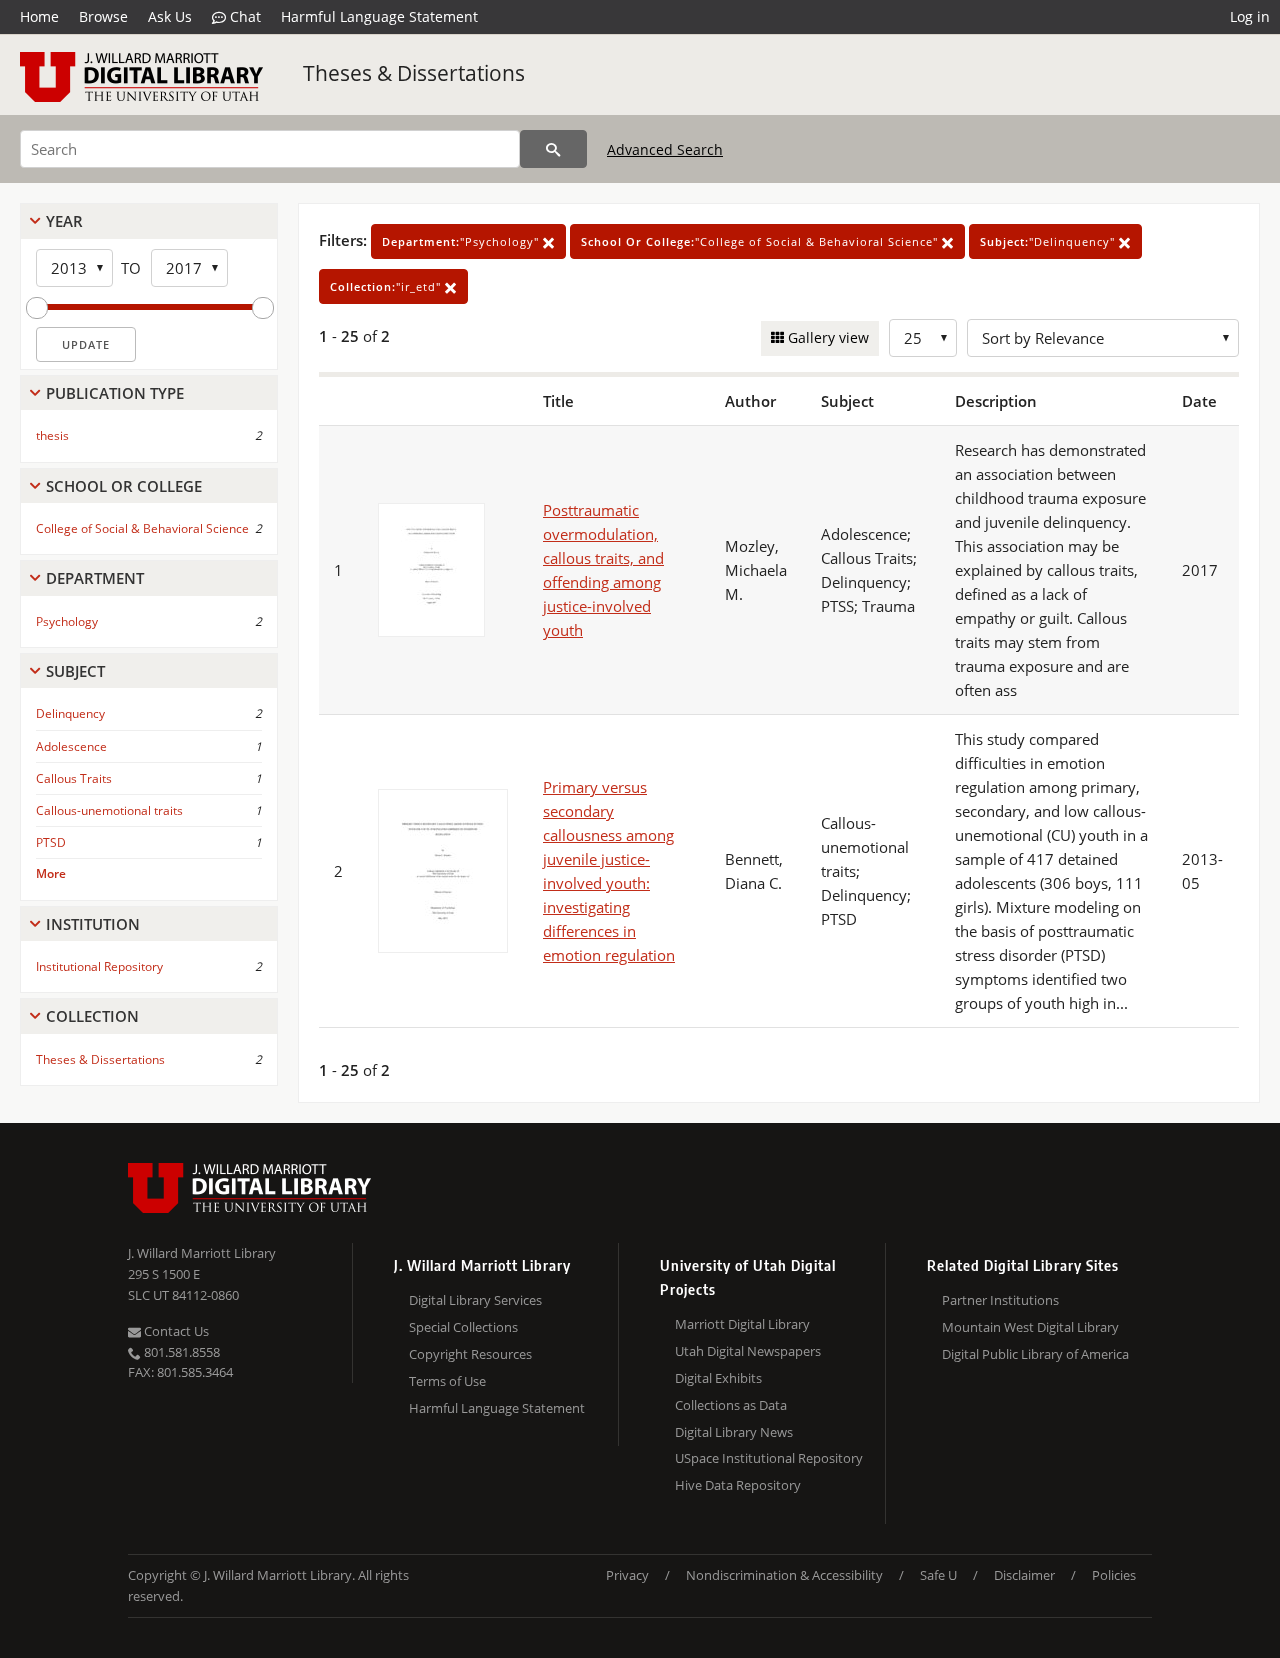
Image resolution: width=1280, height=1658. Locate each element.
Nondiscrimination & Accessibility (784, 1575)
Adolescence (71, 746)
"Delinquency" (1049, 241)
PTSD (51, 842)
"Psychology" (462, 241)
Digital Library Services (475, 1300)
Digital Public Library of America (1035, 1354)
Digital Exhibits (718, 1378)
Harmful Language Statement (379, 16)
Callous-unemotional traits (109, 810)
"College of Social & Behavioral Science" (761, 241)
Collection (92, 1016)
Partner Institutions (1000, 1300)
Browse (103, 16)
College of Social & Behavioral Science (142, 528)
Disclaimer (1024, 1575)
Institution (93, 924)
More (51, 873)
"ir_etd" (387, 286)
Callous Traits (74, 778)
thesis (52, 435)
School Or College (124, 486)
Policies (1114, 1575)
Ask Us (170, 16)
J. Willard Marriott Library (202, 1253)
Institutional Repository (99, 966)
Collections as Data (731, 1405)
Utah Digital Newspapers (748, 1351)
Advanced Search (665, 149)
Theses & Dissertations (414, 73)
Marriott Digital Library (742, 1324)
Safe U (938, 1575)
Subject (75, 671)
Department (95, 578)
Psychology (67, 621)
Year (64, 221)
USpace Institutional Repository (769, 1458)
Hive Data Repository (738, 1485)
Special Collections (463, 1327)
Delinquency (70, 713)
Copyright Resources (470, 1354)
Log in (1250, 16)
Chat (243, 16)
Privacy (627, 1575)
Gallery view (826, 337)
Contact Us (175, 1331)
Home (39, 16)
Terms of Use (447, 1381)
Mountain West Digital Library (1030, 1327)
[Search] (553, 149)
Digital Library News (734, 1432)
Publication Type (115, 393)
